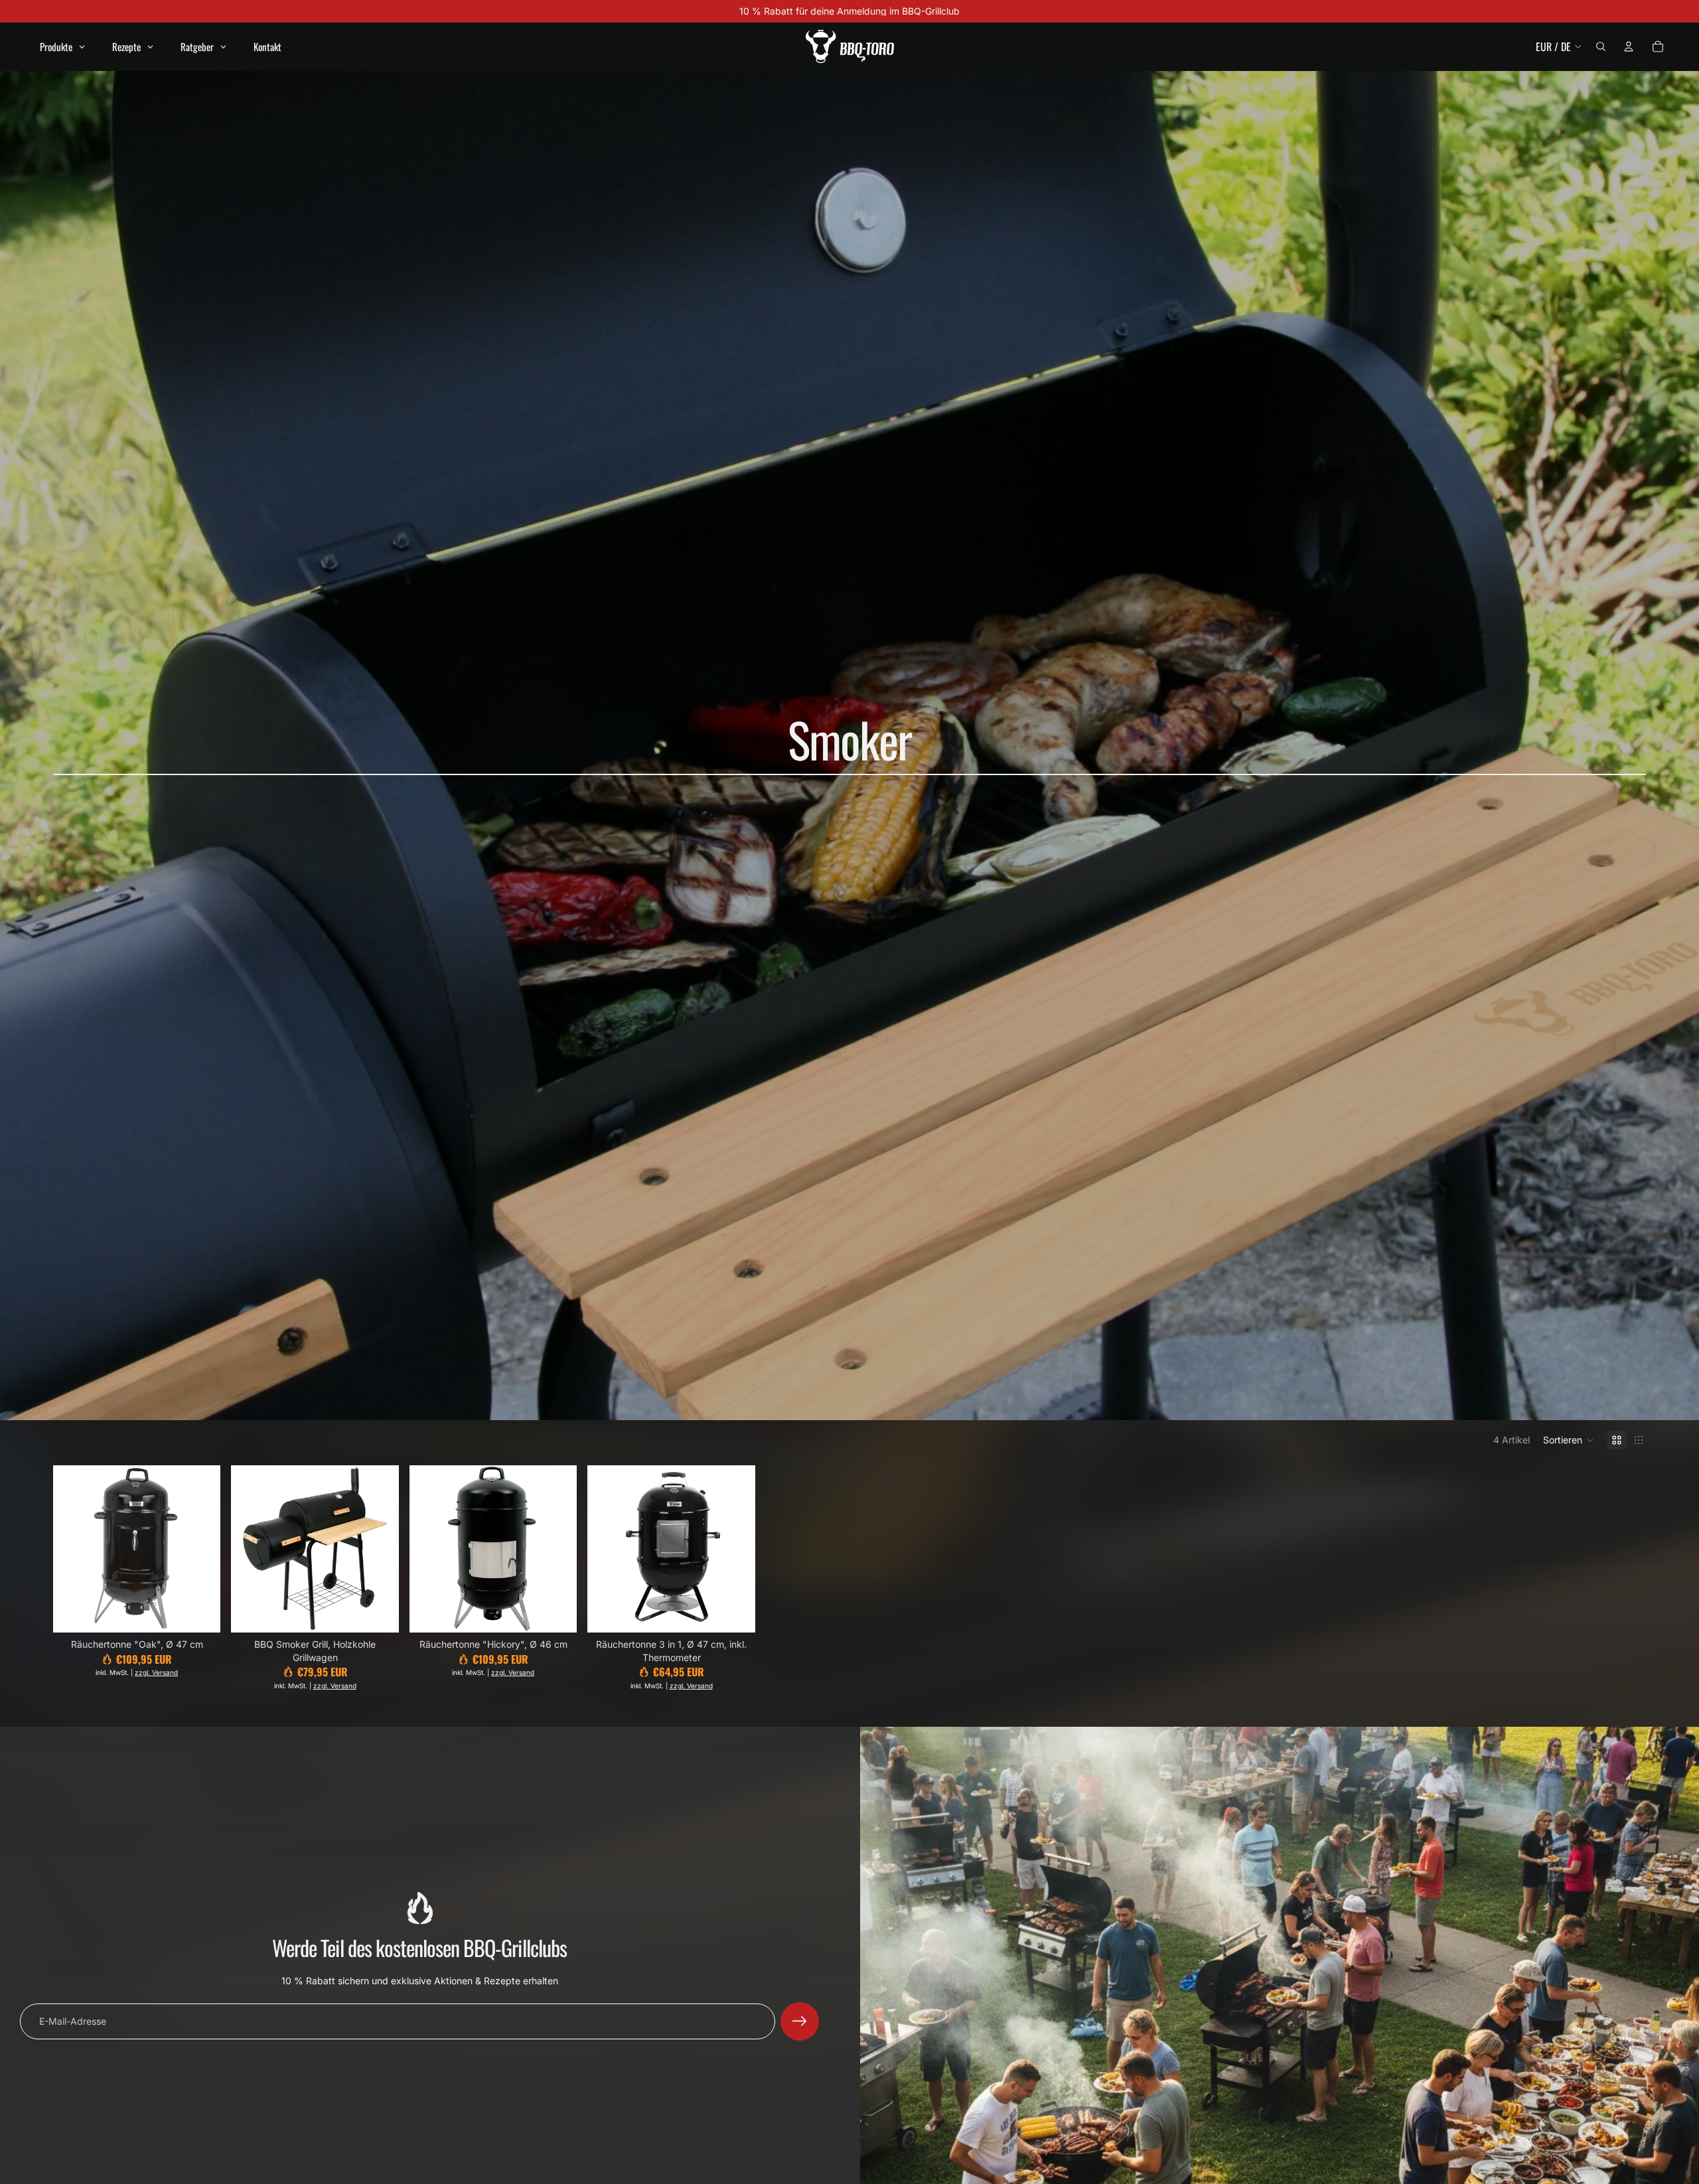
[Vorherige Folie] (73, 1549)
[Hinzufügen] (200, 1612)
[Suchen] (1601, 46)
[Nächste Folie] (200, 1549)
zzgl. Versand (156, 1672)
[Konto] (1629, 46)
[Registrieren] (800, 2021)
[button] (1569, 1440)
